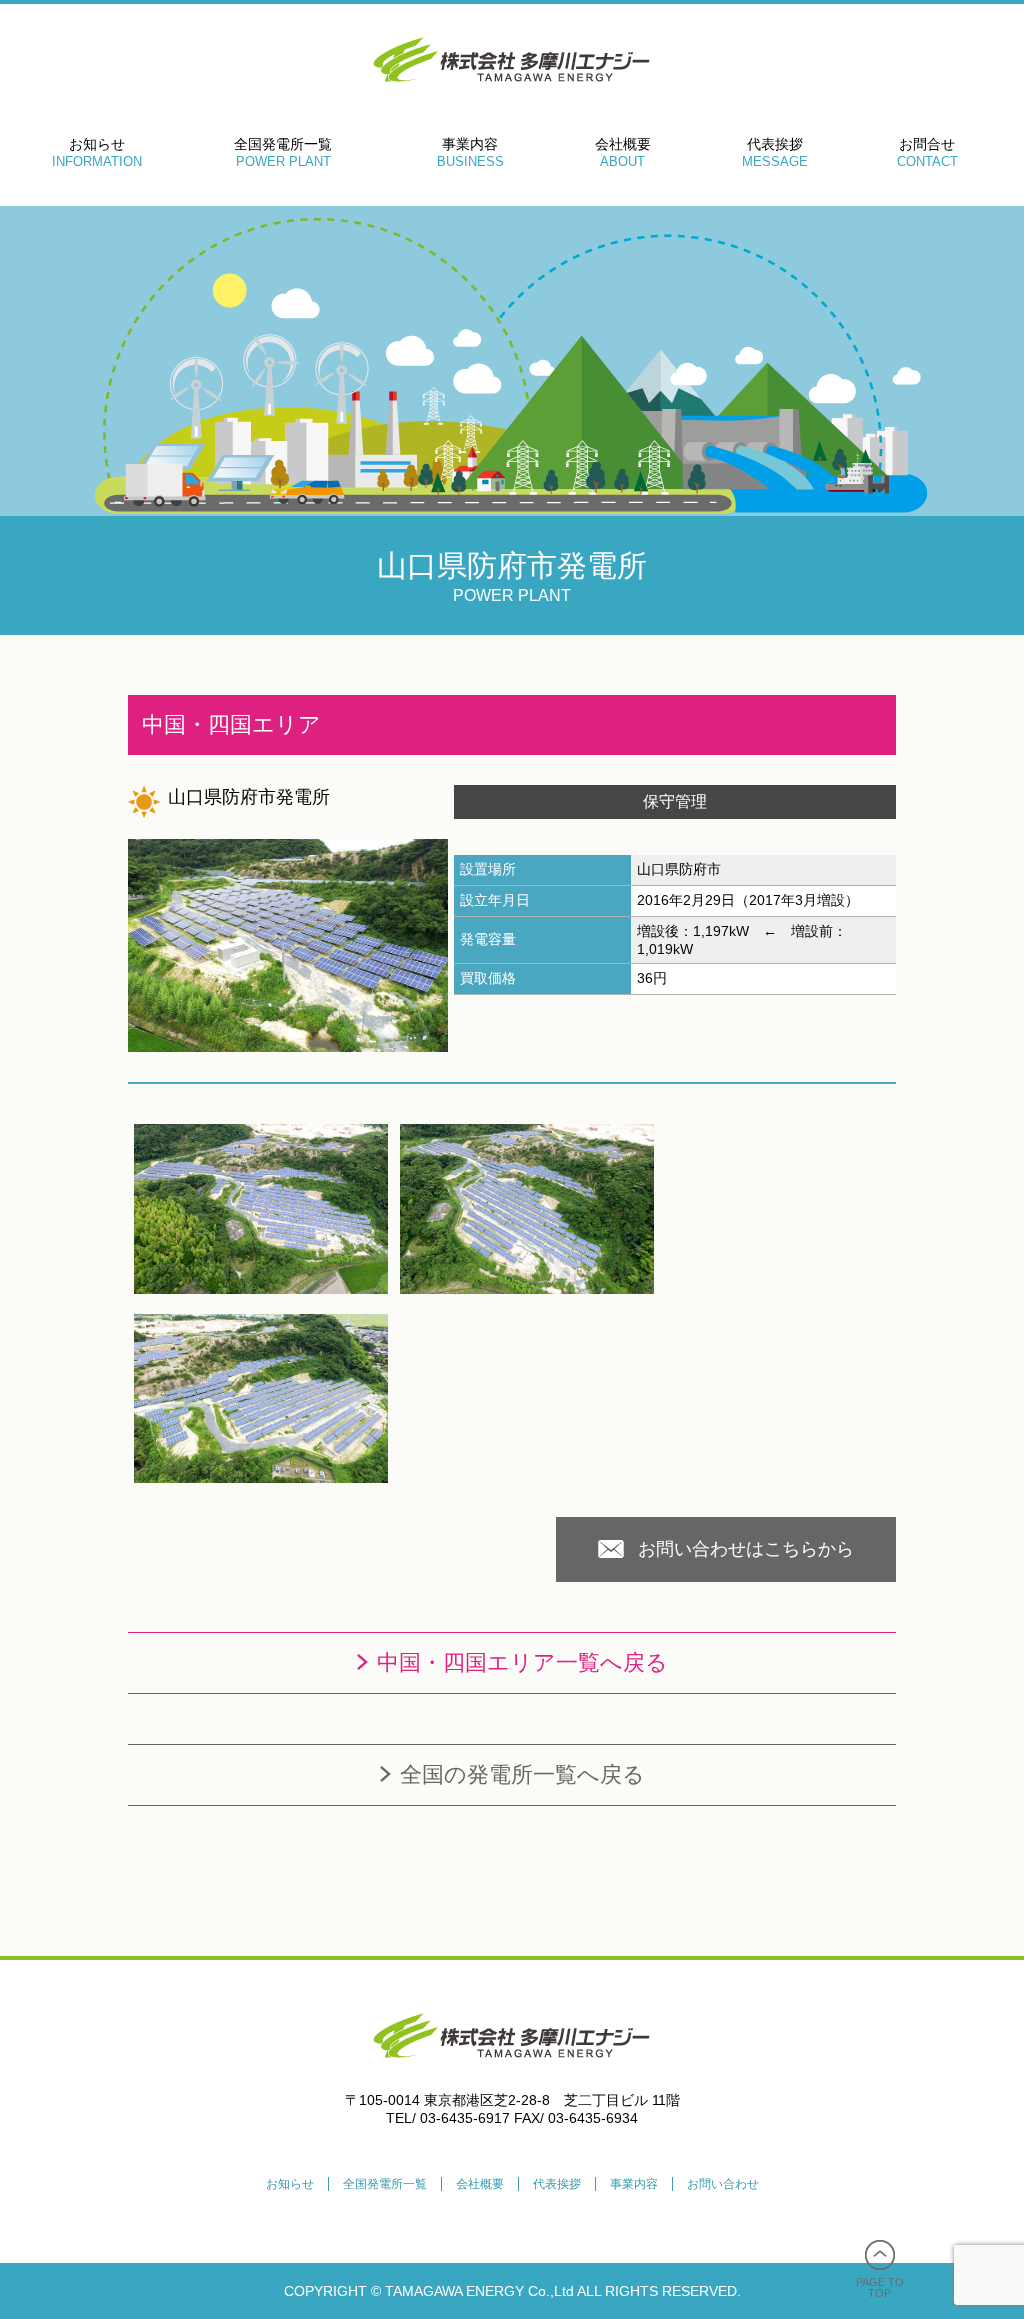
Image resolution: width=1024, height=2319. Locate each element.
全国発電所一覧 (283, 152)
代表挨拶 (775, 152)
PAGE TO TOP (880, 2287)
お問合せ (927, 152)
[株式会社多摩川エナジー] (512, 2087)
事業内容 (470, 152)
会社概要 (623, 152)
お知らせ (97, 152)
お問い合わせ (723, 2184)
